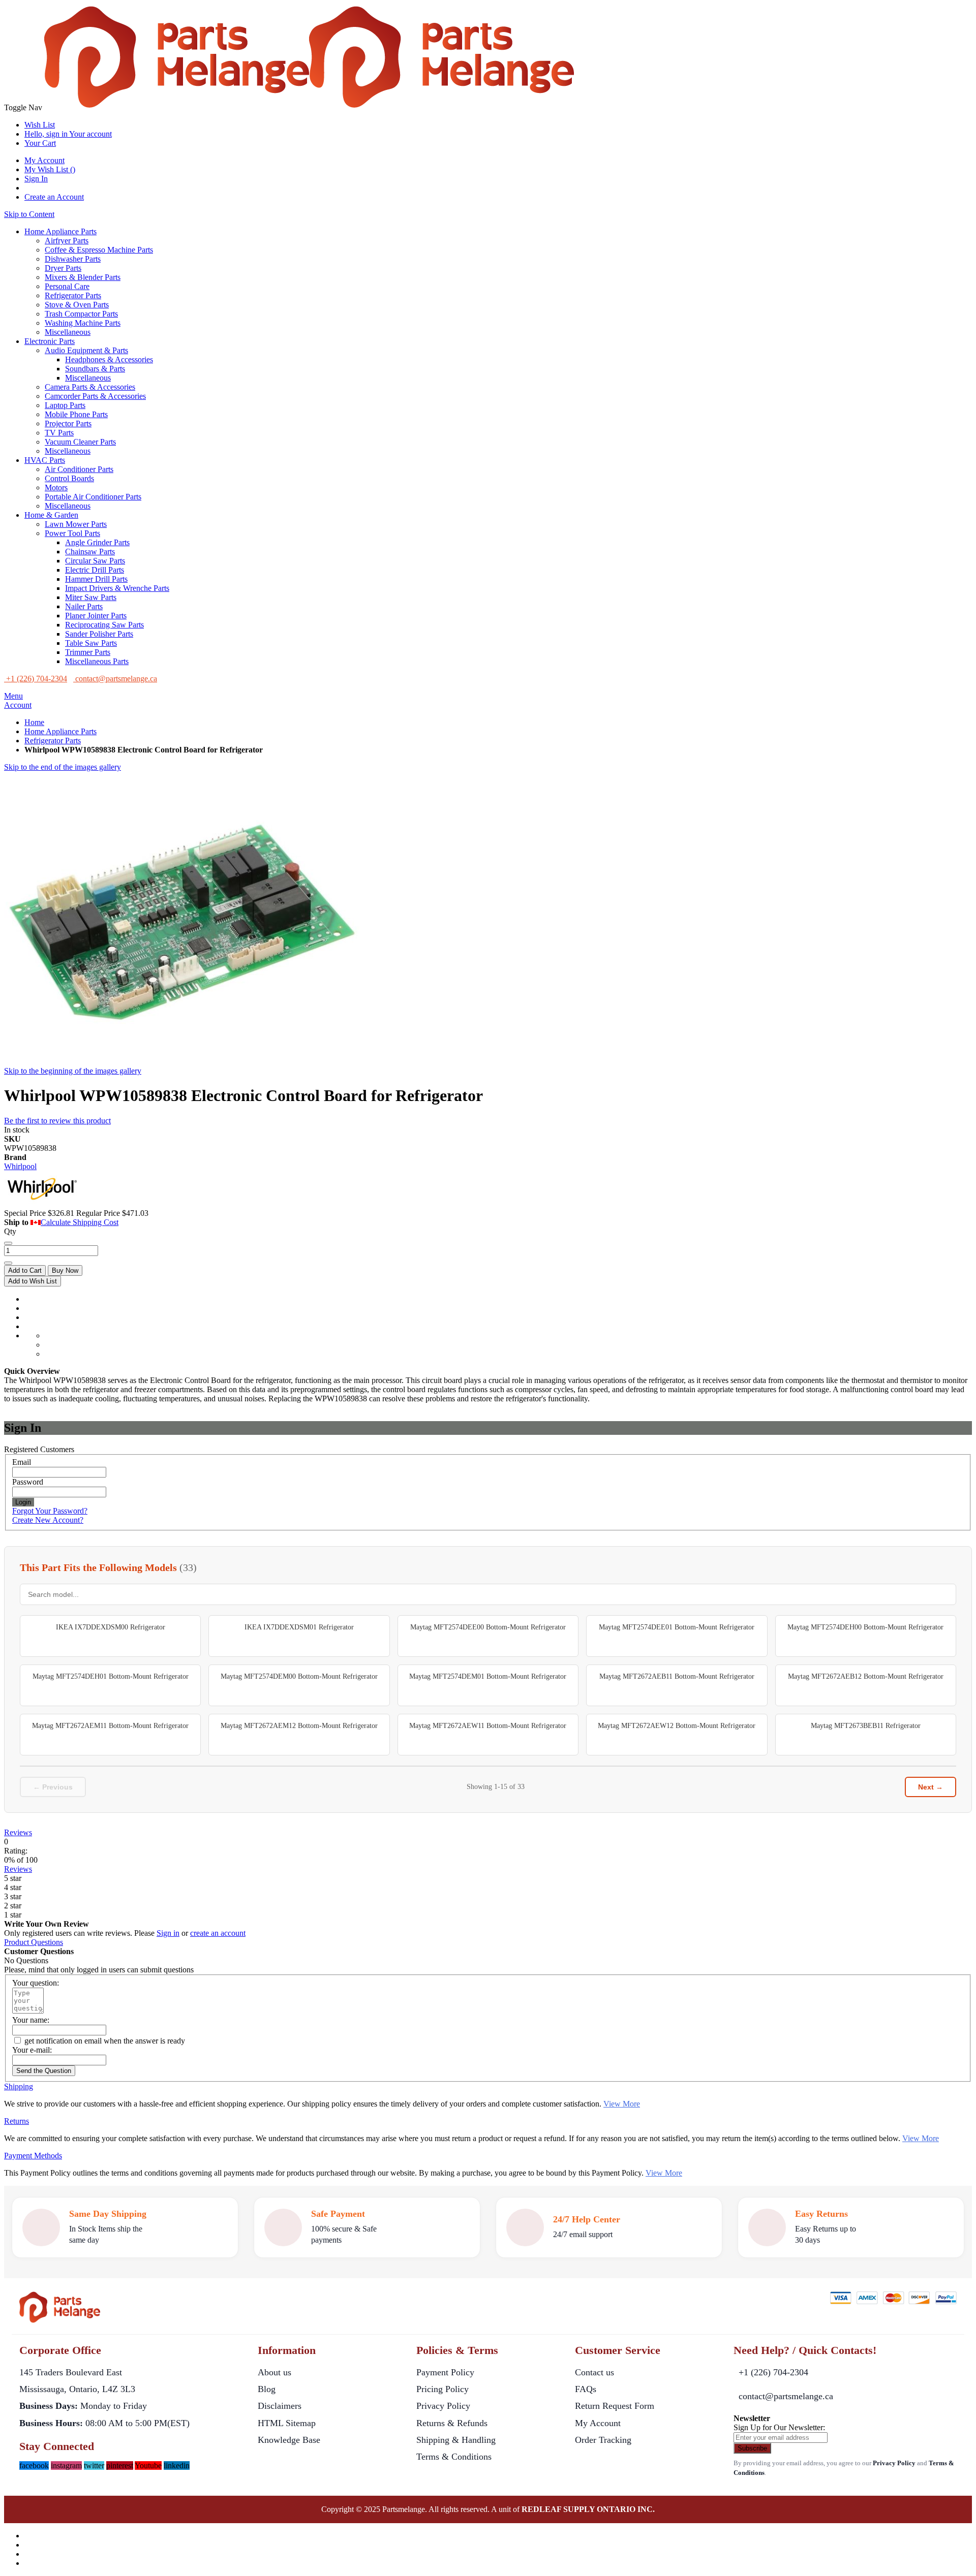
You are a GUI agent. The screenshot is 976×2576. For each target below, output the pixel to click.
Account (18, 705)
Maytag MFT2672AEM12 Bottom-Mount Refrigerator (299, 1726)
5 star (13, 1878)
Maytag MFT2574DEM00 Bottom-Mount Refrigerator (299, 1676)
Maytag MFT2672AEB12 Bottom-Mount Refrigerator (866, 1676)
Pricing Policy (443, 2389)
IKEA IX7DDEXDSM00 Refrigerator (111, 1627)
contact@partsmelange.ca (786, 2396)
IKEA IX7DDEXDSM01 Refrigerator (299, 1627)
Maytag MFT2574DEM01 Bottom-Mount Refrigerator (488, 1676)
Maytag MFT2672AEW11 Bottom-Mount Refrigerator (488, 1726)
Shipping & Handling (456, 2440)
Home (34, 722)
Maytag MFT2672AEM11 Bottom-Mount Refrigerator (110, 1726)
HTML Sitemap (287, 2423)
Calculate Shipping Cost (80, 1222)
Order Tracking (603, 2440)
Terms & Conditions (454, 2457)
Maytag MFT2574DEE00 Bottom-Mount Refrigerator (488, 1627)
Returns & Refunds (452, 2423)
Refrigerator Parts (53, 741)
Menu (13, 696)
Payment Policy (445, 2372)
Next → (931, 1787)
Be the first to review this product (57, 1121)
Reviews (18, 1832)
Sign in (168, 1933)
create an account (218, 1933)
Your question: (36, 1983)
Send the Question (44, 2071)
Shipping (19, 2086)
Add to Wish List (33, 1281)
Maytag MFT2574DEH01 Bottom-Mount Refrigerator (111, 1676)
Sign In (36, 179)
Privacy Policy (443, 2406)
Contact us (594, 2372)
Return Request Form (615, 2406)
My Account (44, 160)
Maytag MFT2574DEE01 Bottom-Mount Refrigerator (677, 1627)
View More (622, 2104)
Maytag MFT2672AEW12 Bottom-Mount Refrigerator (677, 1726)
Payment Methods (33, 2156)
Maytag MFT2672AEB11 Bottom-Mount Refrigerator (677, 1676)
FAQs (586, 2389)
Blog (267, 2389)
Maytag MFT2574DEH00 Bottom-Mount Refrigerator (865, 1627)
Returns (17, 2121)
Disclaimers (280, 2406)
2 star (13, 1906)
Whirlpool (20, 1166)
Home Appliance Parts (60, 731)
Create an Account (54, 197)
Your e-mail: (32, 2050)
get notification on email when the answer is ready (104, 2041)
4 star (13, 1887)
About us (274, 2372)
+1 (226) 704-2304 (773, 2372)
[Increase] (8, 1263)
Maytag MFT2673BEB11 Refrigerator (866, 1726)
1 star (13, 1915)
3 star (13, 1896)
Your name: (31, 2020)
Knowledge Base (289, 2440)
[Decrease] (8, 1243)
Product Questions (34, 1942)
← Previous (53, 1787)
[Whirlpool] (42, 1204)
